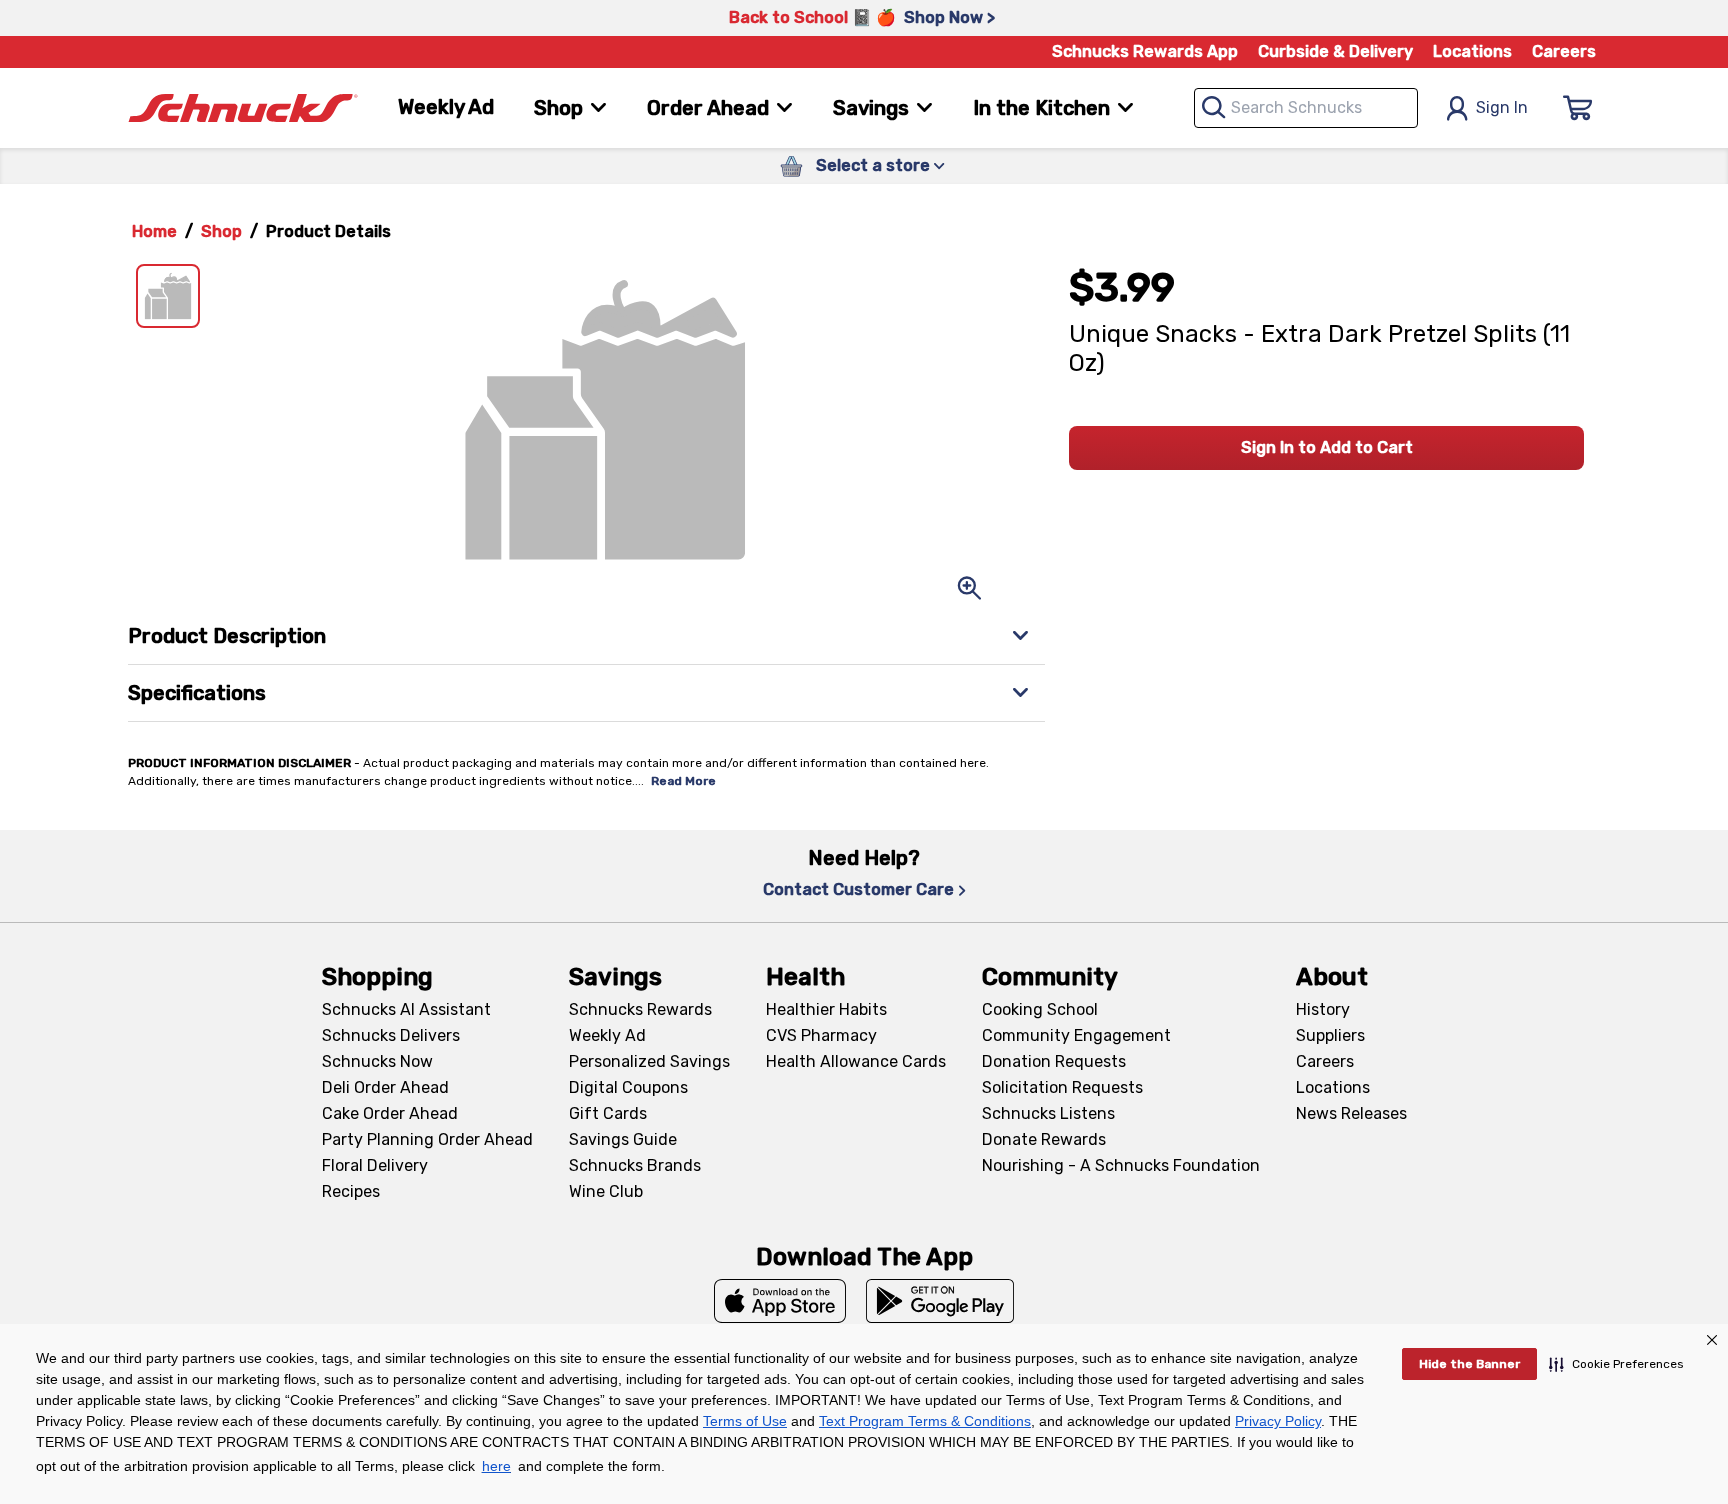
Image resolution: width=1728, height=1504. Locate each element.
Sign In (1502, 107)
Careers (1564, 51)
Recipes (351, 1191)
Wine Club (606, 1191)
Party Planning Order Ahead (427, 1139)
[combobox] (1306, 108)
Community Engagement (1076, 1035)
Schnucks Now (377, 1061)
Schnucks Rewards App (1145, 51)
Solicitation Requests (1062, 1087)
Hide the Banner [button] (1469, 1364)
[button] (1616, 1364)
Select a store (873, 165)
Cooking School (1040, 1009)
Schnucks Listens (1048, 1113)
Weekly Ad (446, 107)
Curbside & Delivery (1335, 51)
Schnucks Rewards (640, 1009)
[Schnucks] (243, 108)
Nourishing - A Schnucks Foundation (1121, 1165)
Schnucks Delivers (391, 1035)
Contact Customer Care (858, 889)
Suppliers (1330, 1035)
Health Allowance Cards (856, 1061)
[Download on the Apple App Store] (780, 1301)
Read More (683, 781)
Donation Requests (1054, 1061)
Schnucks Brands (635, 1165)
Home (154, 231)
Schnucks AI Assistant (406, 1009)
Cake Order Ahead (390, 1113)
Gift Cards (608, 1113)
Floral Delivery (375, 1165)
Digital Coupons (628, 1087)
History (1323, 1009)
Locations (1472, 51)
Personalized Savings (649, 1061)
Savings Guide (623, 1139)
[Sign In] (1578, 108)
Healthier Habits (826, 1009)
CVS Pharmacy (821, 1035)
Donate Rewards (1044, 1139)
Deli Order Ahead (385, 1087)
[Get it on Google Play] (940, 1301)
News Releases (1351, 1113)
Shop (221, 231)
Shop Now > (949, 17)
